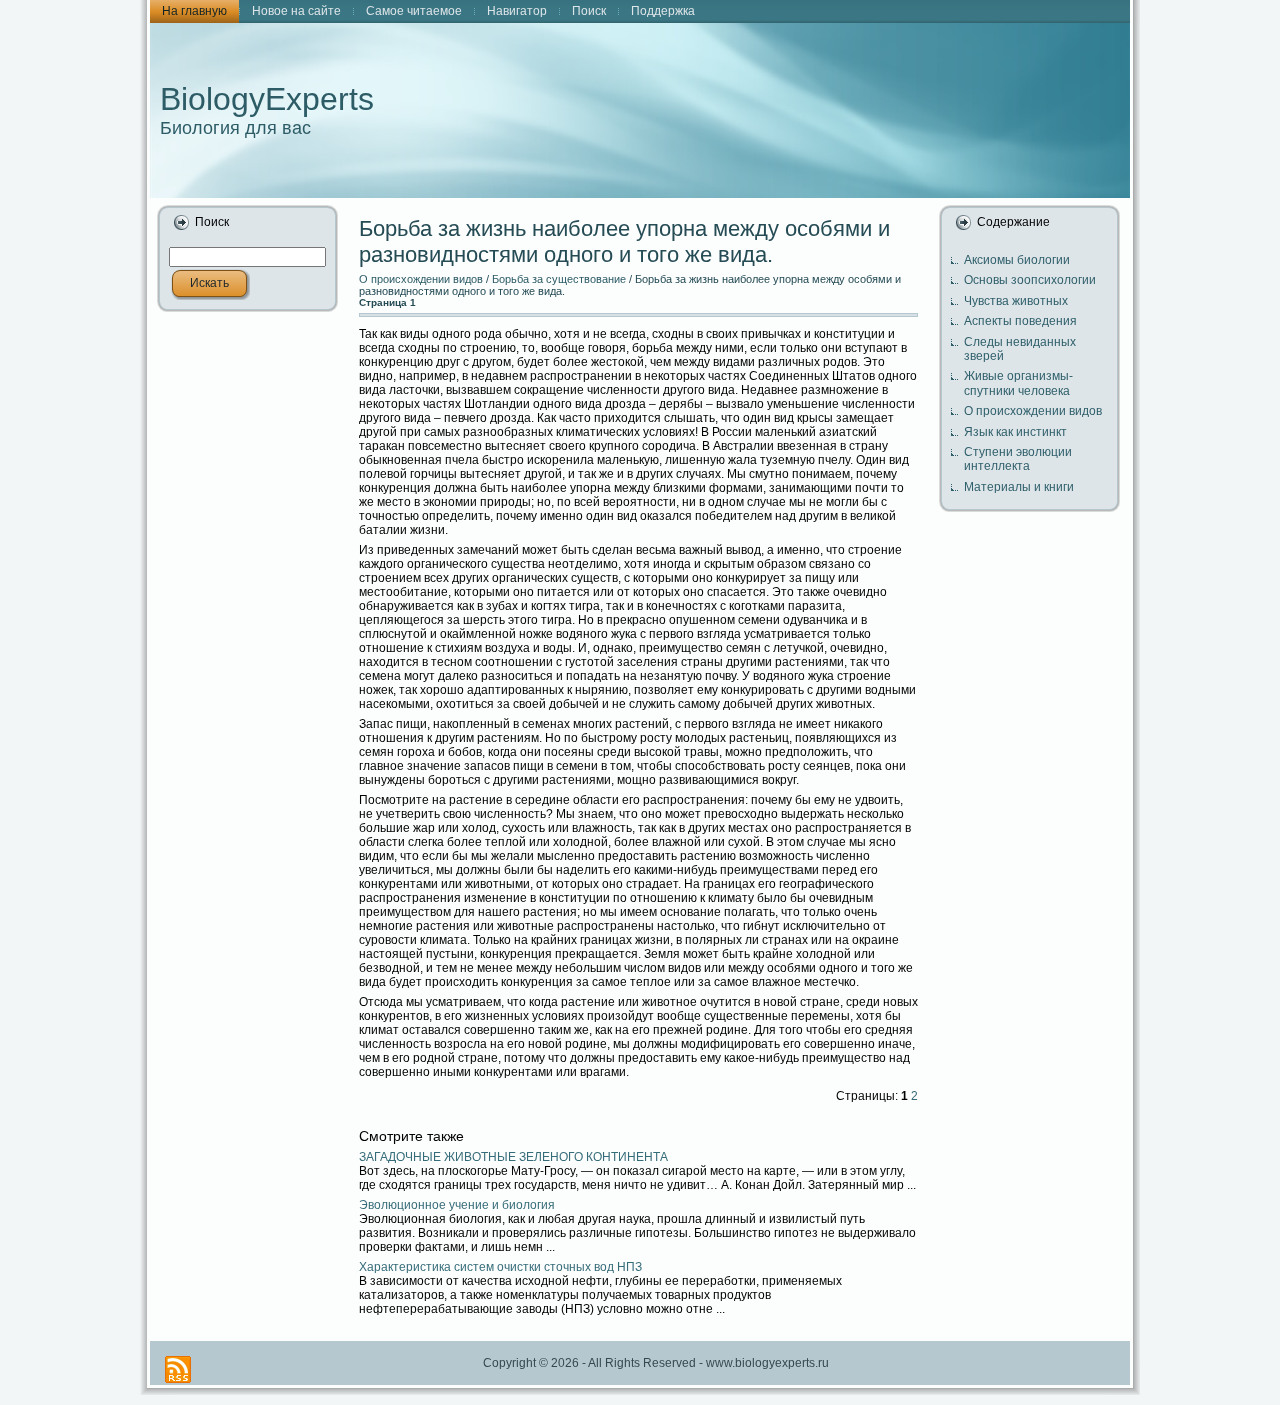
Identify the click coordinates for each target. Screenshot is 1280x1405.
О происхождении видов (421, 279)
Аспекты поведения (1020, 321)
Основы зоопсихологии (1030, 280)
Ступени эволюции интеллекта (1018, 459)
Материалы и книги (1019, 487)
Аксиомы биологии (1017, 260)
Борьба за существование (559, 279)
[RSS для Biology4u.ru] (178, 1369)
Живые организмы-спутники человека (1018, 383)
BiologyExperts (267, 99)
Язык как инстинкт (1015, 432)
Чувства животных (1016, 301)
